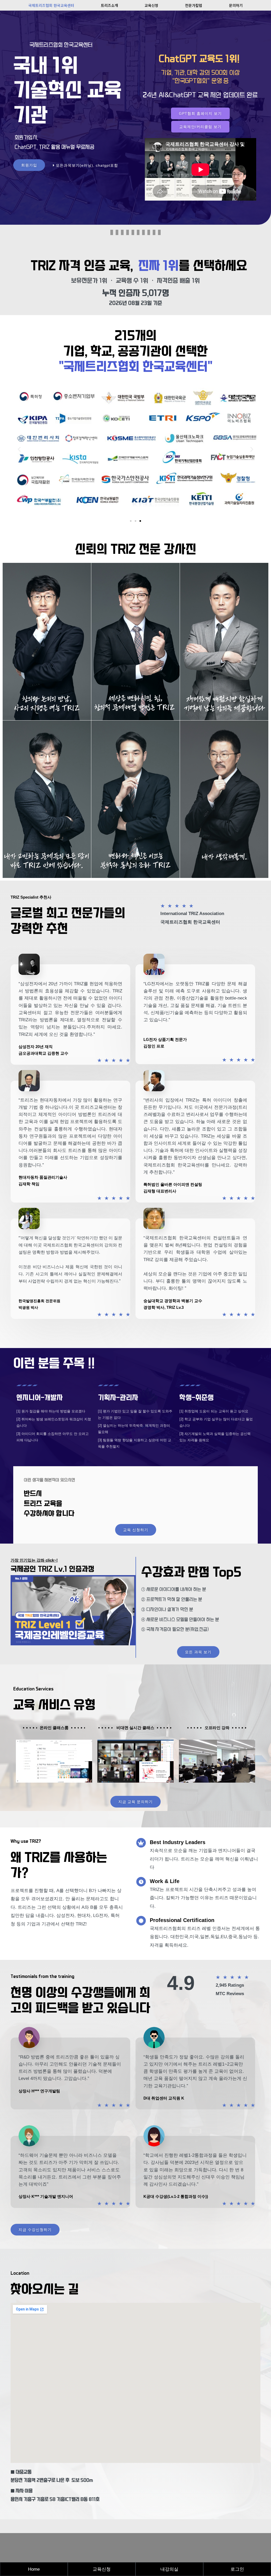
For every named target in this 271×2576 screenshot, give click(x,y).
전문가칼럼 (194, 5)
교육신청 (151, 5)
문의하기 (236, 5)
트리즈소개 (109, 5)
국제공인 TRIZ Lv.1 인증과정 (53, 1569)
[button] (19, 449)
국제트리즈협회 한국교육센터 (51, 5)
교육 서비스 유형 (54, 1705)
